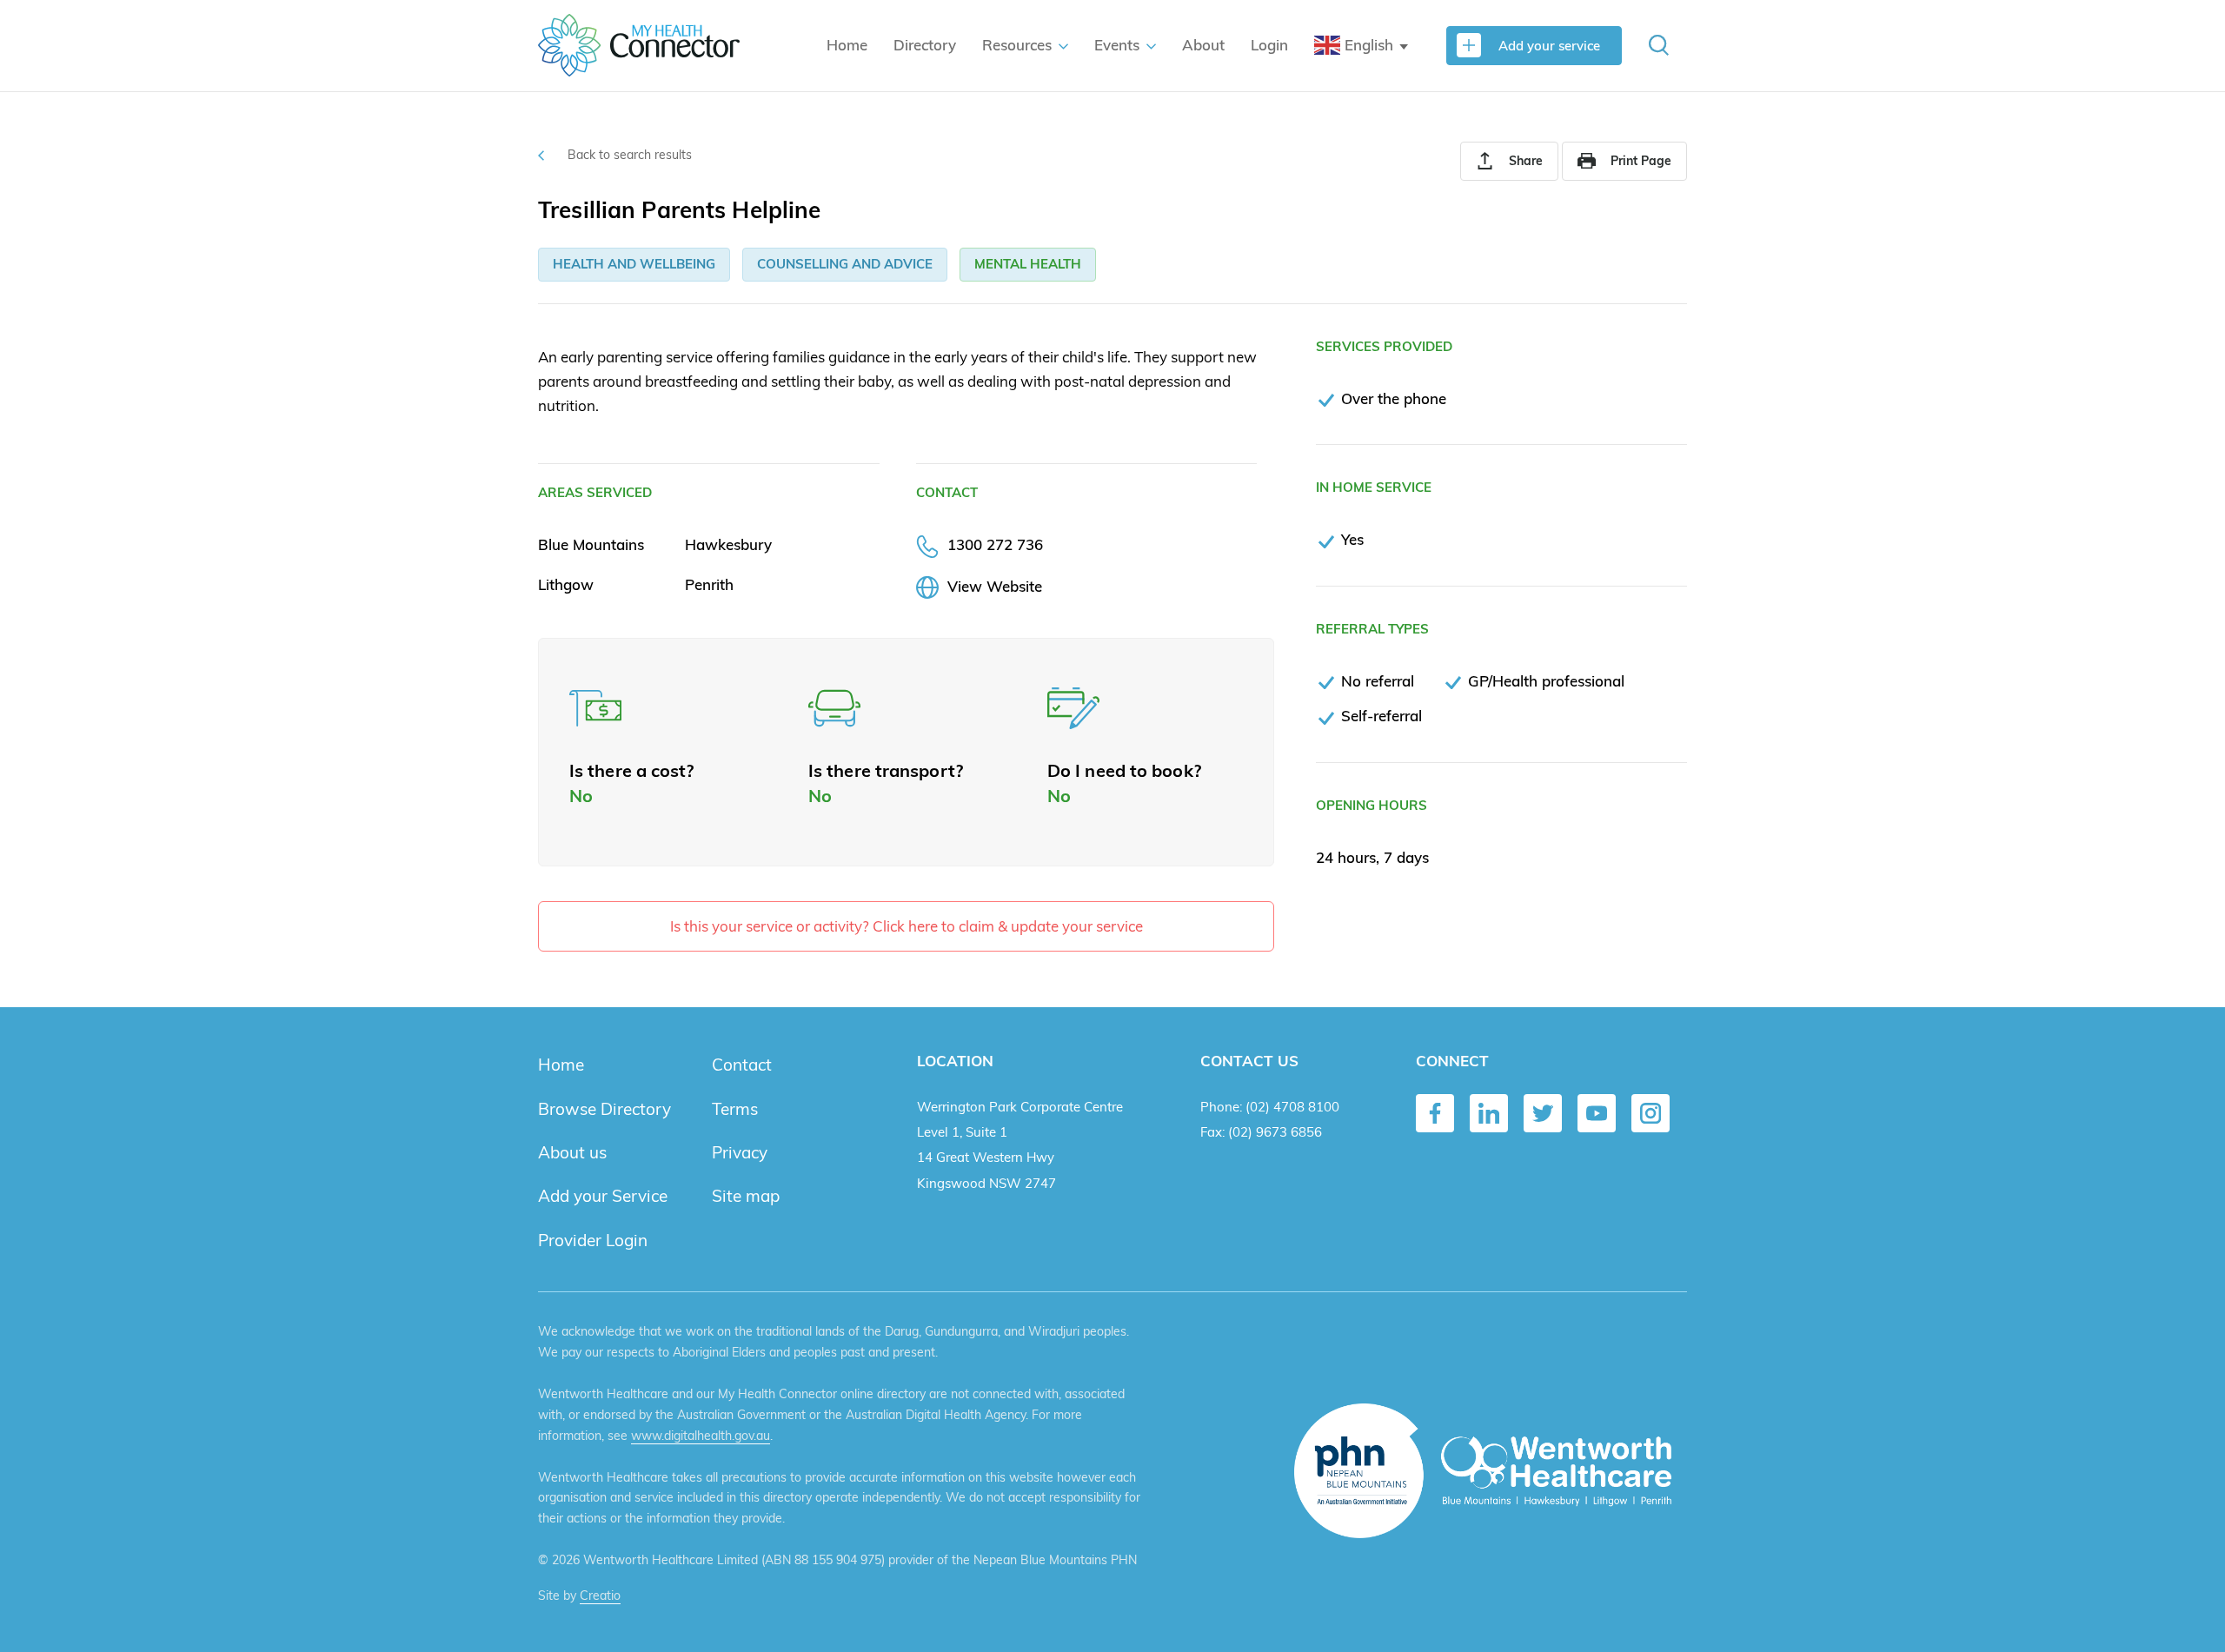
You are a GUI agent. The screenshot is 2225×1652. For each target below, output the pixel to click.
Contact (742, 1065)
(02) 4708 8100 (1292, 1107)
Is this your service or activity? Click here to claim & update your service (907, 926)
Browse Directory (604, 1109)
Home (847, 45)
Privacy (740, 1152)
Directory (925, 45)
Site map (746, 1196)
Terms (735, 1109)
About (1203, 45)
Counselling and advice (845, 264)
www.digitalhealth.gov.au (701, 1436)
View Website (995, 586)
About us (572, 1152)
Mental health (1028, 264)
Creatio (600, 1596)
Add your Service (603, 1196)
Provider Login (593, 1240)
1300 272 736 (995, 544)
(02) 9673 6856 (1275, 1132)
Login (1269, 45)
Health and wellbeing (634, 264)
